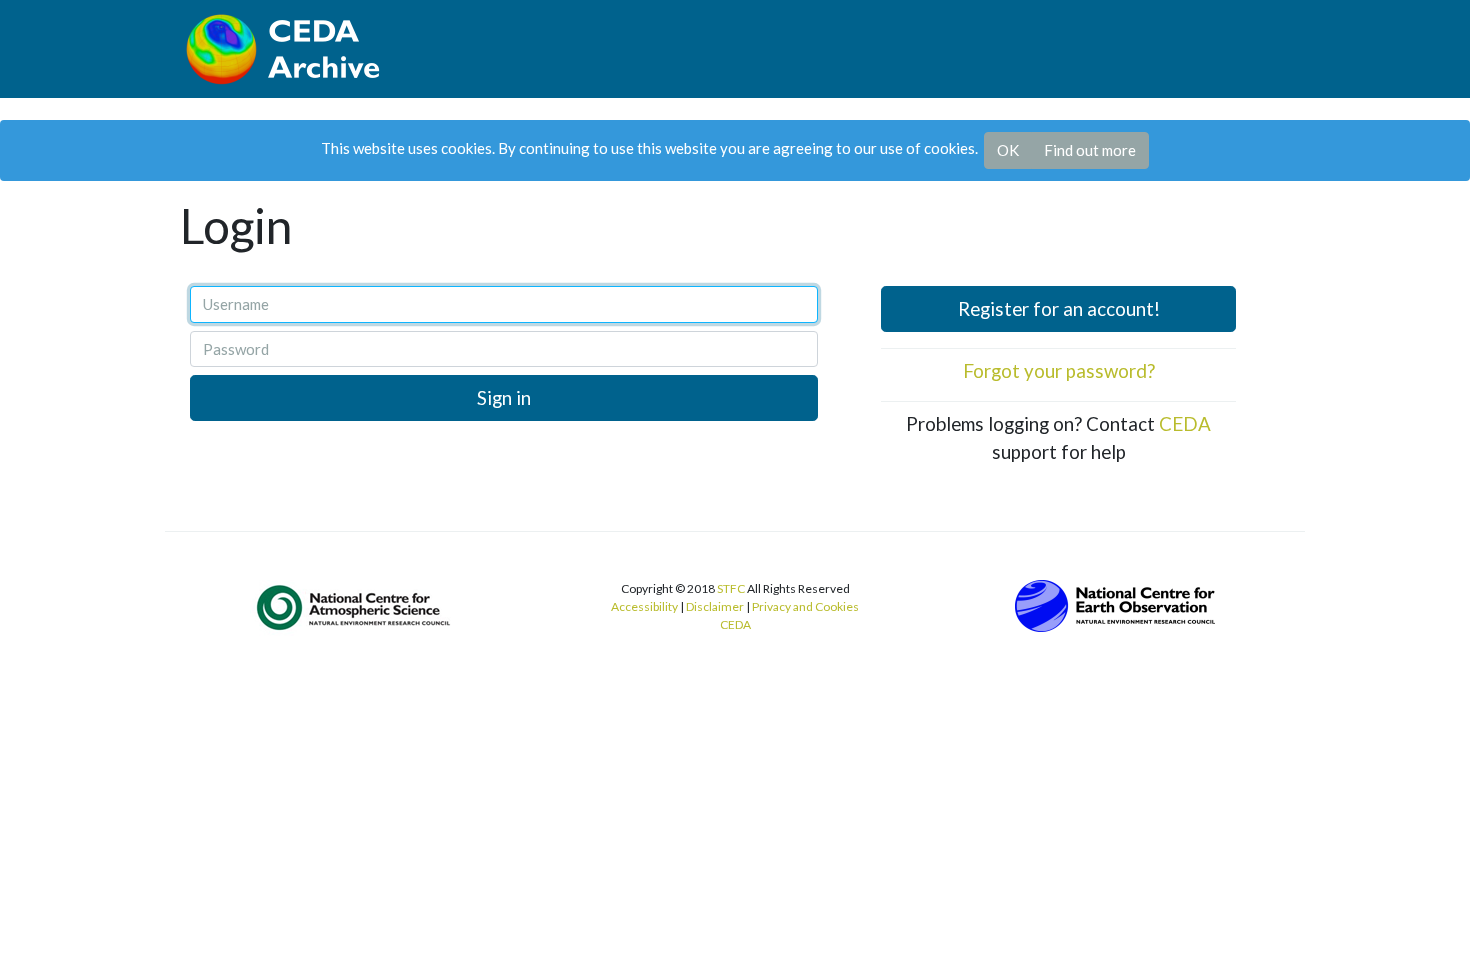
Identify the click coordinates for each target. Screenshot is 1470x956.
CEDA (1185, 423)
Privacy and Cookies (805, 606)
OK (1008, 150)
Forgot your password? (1059, 370)
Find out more (1090, 150)
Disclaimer (715, 606)
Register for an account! (1059, 308)
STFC (731, 588)
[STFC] (1115, 603)
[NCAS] (355, 606)
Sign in (504, 397)
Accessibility (644, 606)
